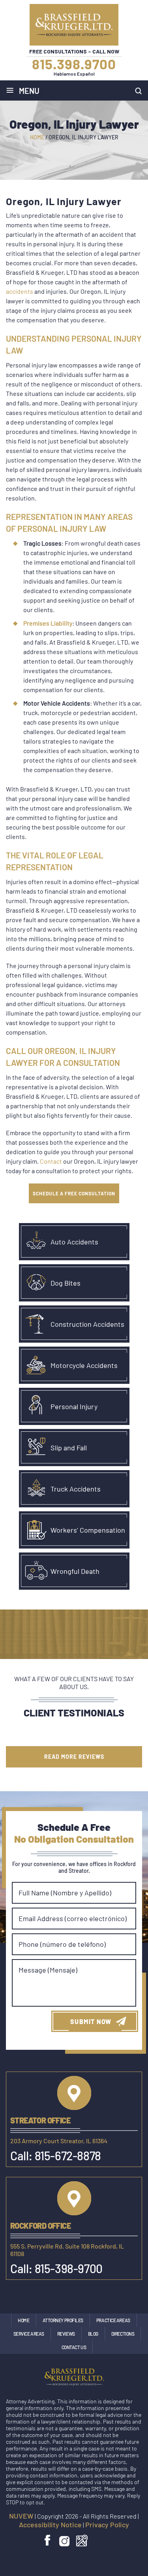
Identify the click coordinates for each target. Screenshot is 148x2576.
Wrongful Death (75, 1571)
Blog (93, 2334)
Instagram (65, 2541)
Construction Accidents (87, 1324)
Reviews (66, 2334)
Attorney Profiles (63, 2320)
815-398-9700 (69, 2268)
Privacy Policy (107, 2525)
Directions (123, 2334)
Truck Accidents (76, 1489)
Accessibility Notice (50, 2525)
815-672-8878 (68, 2156)
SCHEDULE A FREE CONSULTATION (74, 1193)
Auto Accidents (74, 1242)
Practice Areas (113, 2320)
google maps (82, 2541)
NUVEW (21, 2516)
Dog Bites (66, 1283)
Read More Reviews (74, 1757)
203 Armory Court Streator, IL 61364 (59, 2141)
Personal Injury (74, 1406)
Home (23, 2320)
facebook (48, 2541)
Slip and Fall (69, 1448)
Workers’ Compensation (88, 1530)
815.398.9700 (74, 64)
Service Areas (29, 2334)
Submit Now (91, 2021)
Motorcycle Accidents (84, 1365)
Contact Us (74, 2347)
